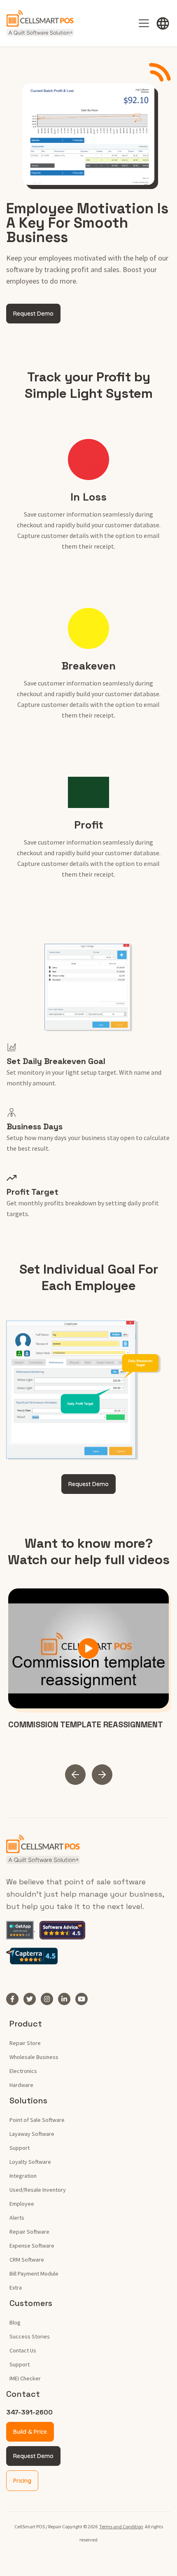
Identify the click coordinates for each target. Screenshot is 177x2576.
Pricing (22, 2481)
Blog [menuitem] (15, 2322)
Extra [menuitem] (16, 2287)
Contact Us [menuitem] (23, 2350)
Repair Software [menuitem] (29, 2232)
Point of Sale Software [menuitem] (37, 2120)
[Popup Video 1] (88, 1649)
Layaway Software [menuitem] (32, 2134)
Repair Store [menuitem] (25, 2043)
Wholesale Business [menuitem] (34, 2057)
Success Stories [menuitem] (30, 2336)
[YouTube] (84, 1999)
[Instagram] (49, 1999)
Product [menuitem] (26, 2024)
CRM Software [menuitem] (27, 2260)
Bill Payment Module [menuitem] (34, 2274)
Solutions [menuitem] (28, 2101)
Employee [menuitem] (22, 2204)
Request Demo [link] (33, 314)
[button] (163, 23)
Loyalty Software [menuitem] (30, 2162)
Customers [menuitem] (31, 2303)
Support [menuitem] (20, 2148)
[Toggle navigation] (144, 23)
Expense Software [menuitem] (32, 2246)
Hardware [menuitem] (21, 2085)
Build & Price (30, 2432)
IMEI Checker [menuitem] (25, 2378)
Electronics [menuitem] (23, 2071)
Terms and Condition (121, 2526)
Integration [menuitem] (23, 2176)
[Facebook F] (15, 1999)
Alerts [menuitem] (17, 2218)
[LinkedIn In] (67, 1999)
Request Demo (33, 2456)
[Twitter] (32, 1999)
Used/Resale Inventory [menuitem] (38, 2190)
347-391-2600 (29, 2412)
